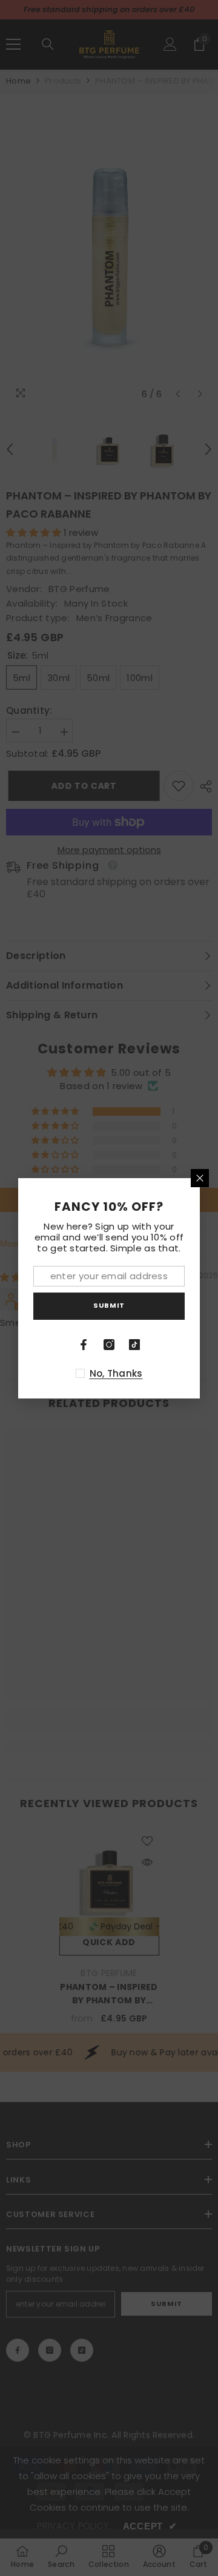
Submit (109, 1305)
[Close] (200, 1178)
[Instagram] (109, 1345)
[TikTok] (134, 1345)
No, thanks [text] (116, 1373)
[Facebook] (84, 1345)
